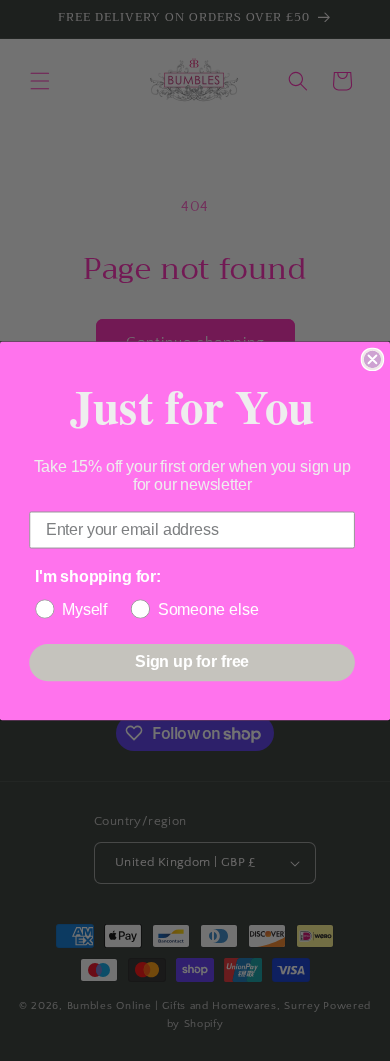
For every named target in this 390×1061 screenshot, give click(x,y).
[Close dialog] (373, 359)
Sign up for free (192, 661)
